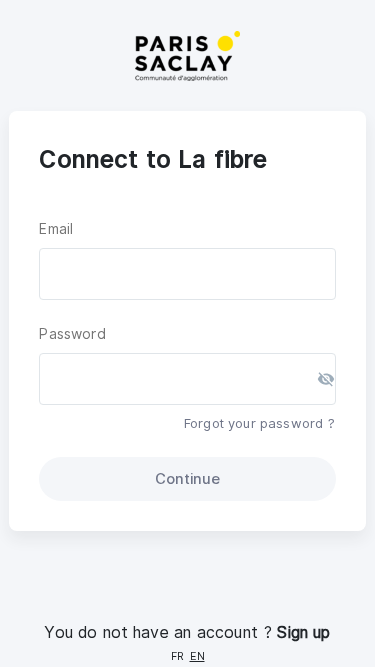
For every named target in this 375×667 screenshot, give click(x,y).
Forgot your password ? (260, 423)
